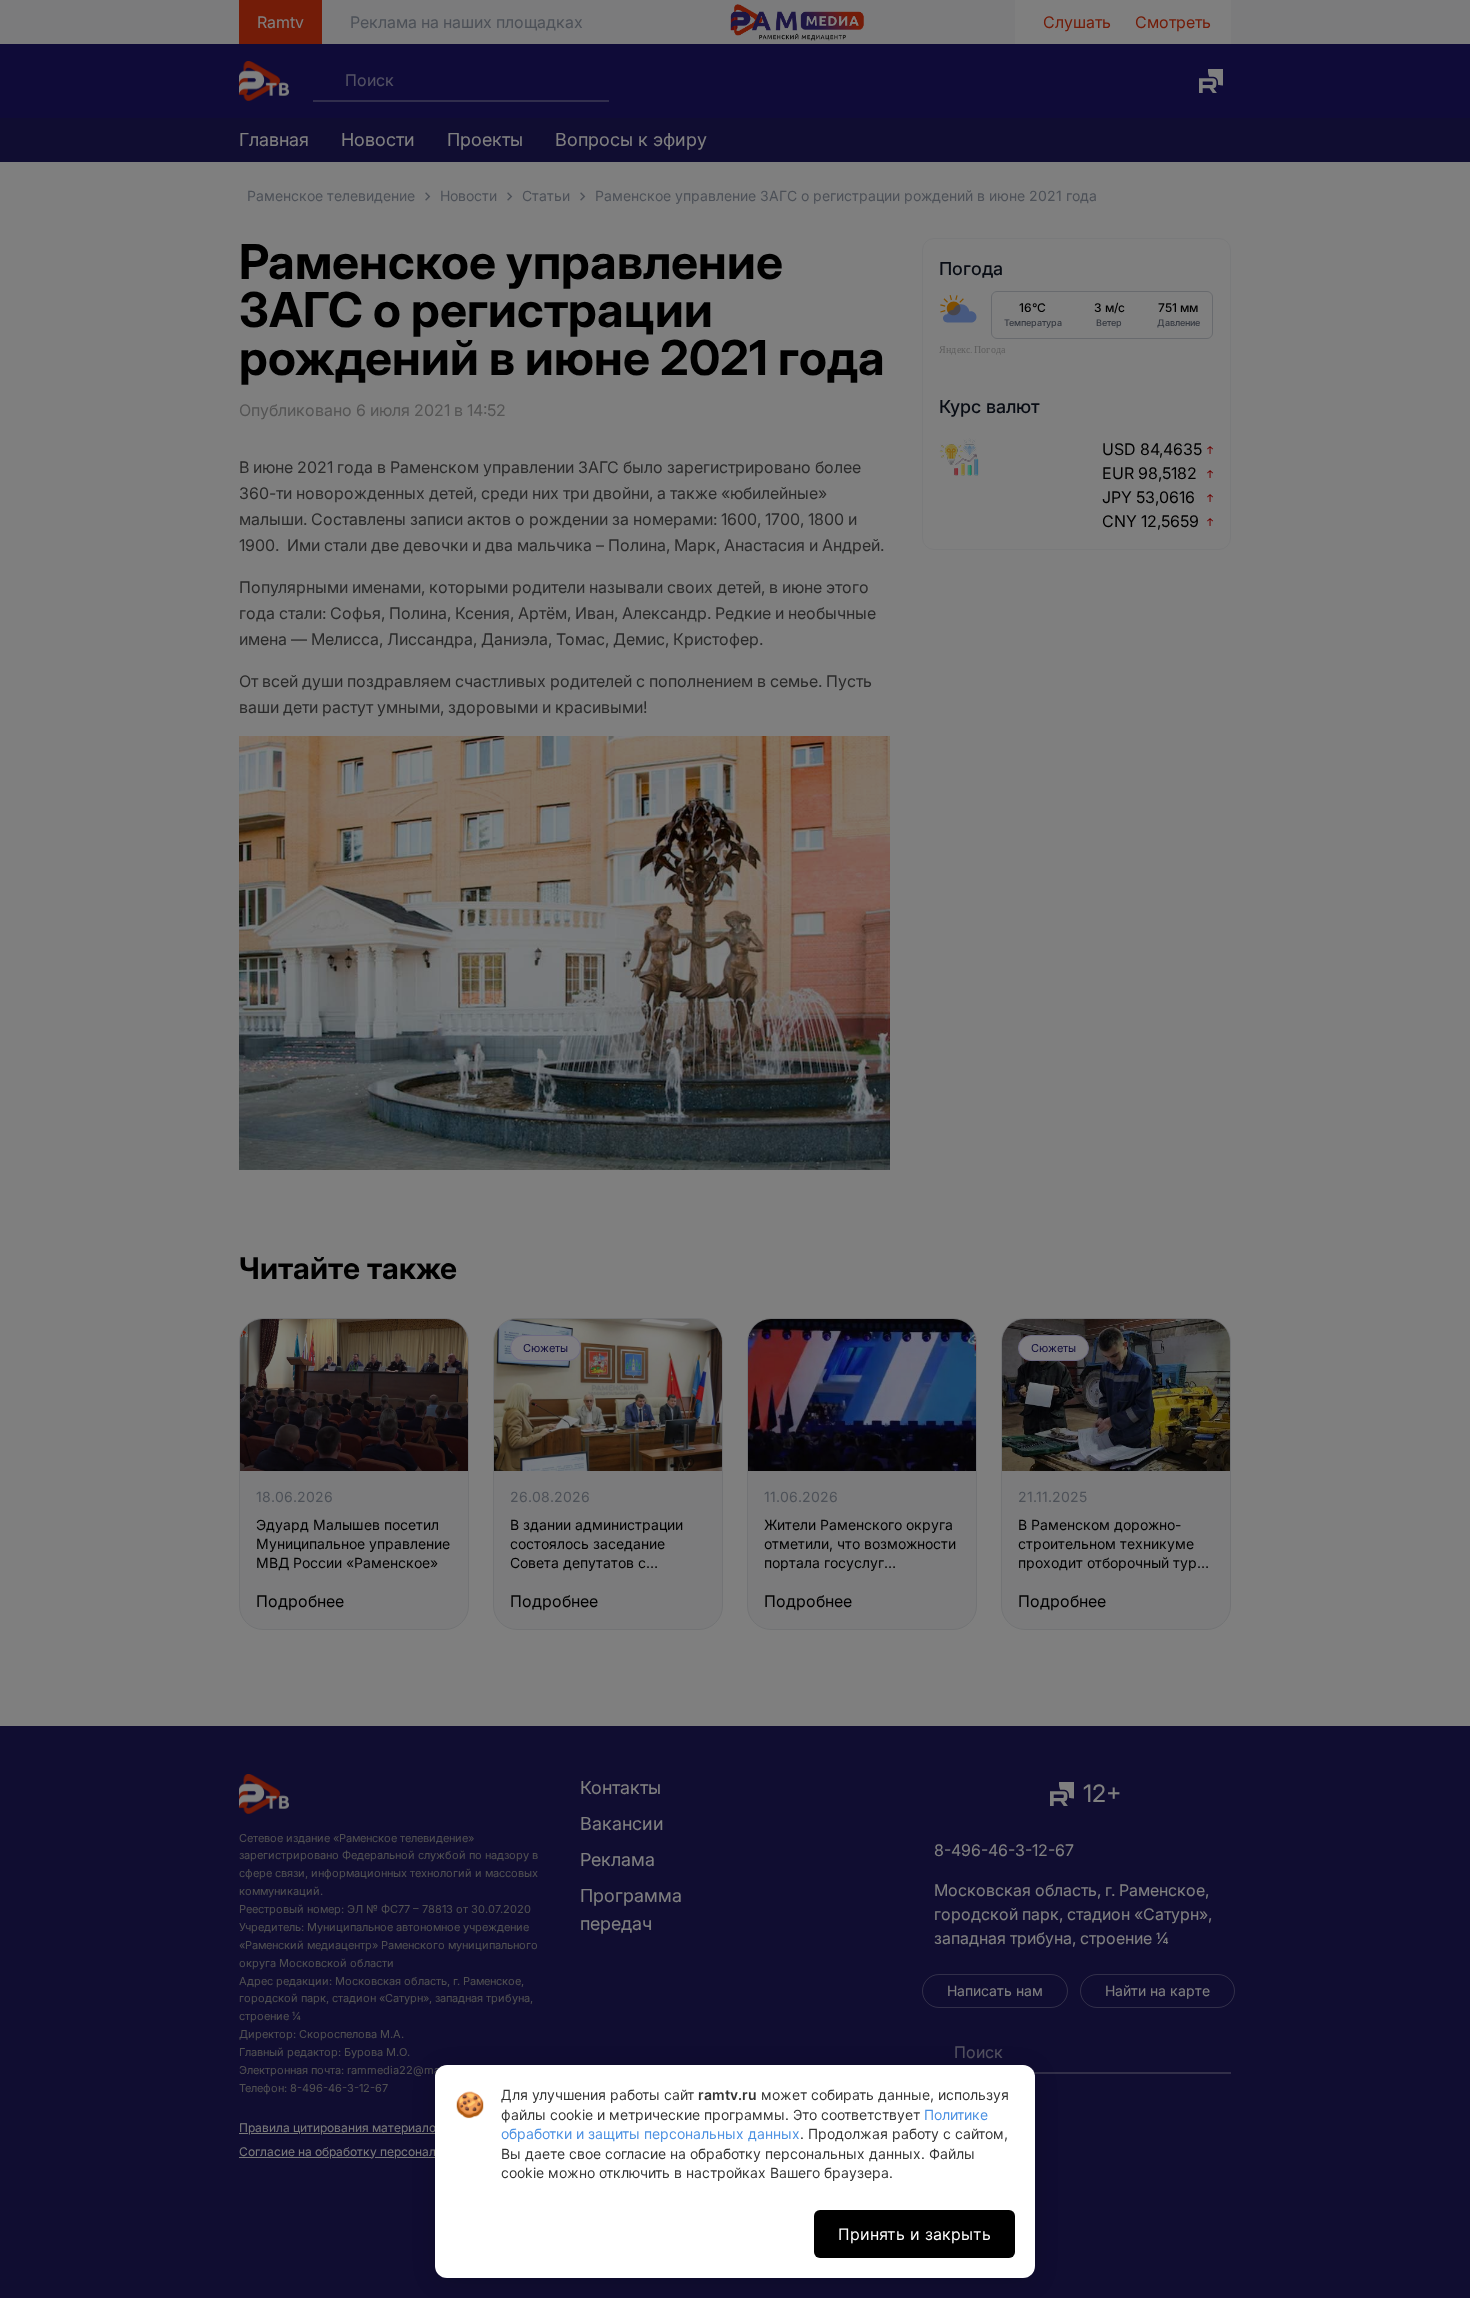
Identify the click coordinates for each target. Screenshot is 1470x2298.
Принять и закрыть (914, 2234)
